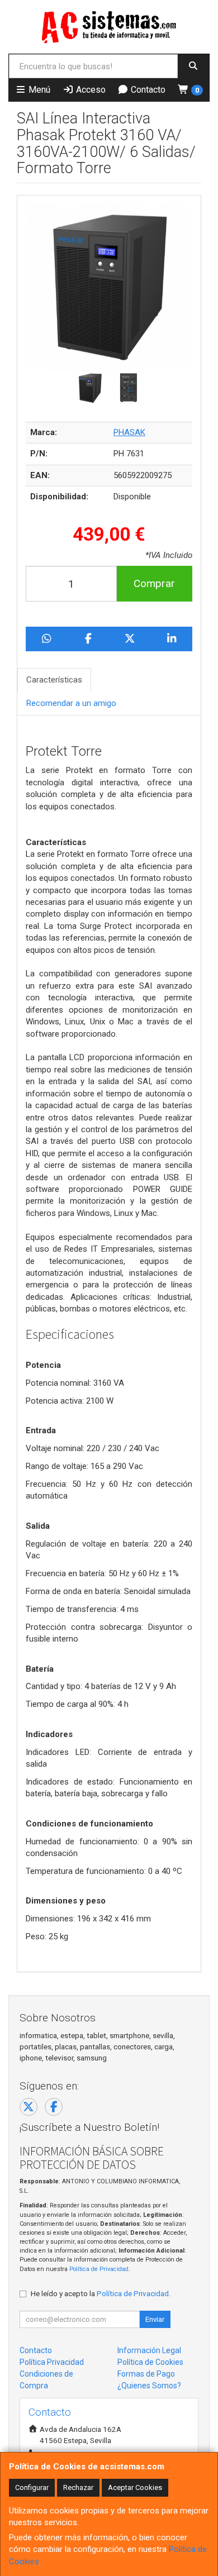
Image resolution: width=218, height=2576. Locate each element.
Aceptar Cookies (135, 2487)
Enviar (155, 2319)
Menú (38, 90)
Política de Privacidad (99, 2269)
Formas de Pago (146, 2374)
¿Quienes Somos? (149, 2386)
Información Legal (149, 2350)
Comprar (154, 583)
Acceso (90, 90)
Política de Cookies (150, 2362)
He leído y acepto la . (101, 2293)
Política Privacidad (52, 2362)
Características (54, 680)
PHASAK (129, 432)
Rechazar (78, 2487)
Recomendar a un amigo (71, 703)
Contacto (147, 90)
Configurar (32, 2487)
